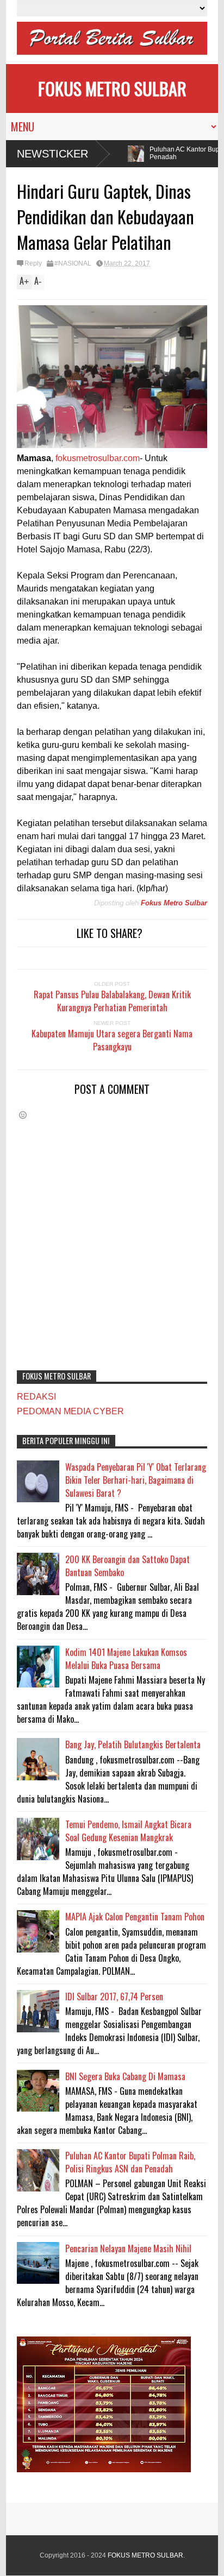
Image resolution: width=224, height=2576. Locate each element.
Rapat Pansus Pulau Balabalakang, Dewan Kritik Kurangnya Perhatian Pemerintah (112, 1001)
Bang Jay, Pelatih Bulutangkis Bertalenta (133, 1744)
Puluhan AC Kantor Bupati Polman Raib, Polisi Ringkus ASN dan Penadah (130, 2162)
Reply (33, 263)
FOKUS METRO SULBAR (112, 88)
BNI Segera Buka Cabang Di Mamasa (125, 2076)
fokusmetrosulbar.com (98, 458)
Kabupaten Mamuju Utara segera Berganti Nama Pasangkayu (112, 1040)
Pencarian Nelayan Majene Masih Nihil (128, 2249)
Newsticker (52, 154)
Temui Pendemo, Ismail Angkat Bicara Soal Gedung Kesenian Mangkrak (128, 1831)
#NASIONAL (73, 263)
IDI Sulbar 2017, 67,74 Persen (114, 1996)
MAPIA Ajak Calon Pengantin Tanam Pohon (135, 1917)
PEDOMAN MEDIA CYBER (70, 1411)
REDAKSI (36, 1397)
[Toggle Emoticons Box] (23, 1115)
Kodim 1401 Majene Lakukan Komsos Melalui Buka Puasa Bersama (126, 1659)
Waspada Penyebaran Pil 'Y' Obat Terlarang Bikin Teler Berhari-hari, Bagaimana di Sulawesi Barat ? (136, 1480)
